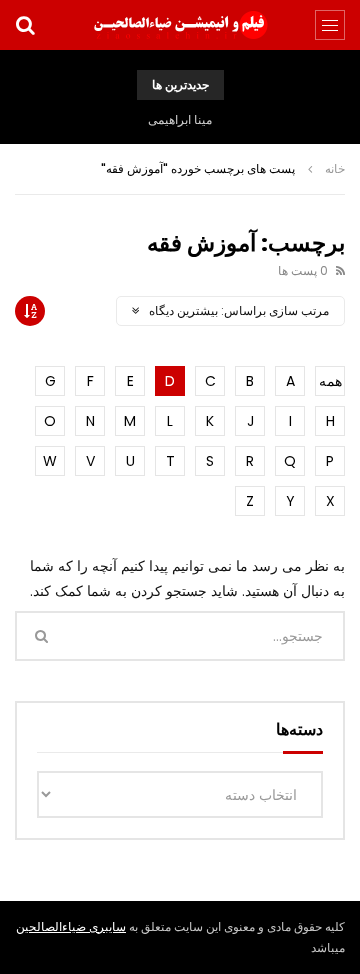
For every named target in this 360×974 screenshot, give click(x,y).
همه (330, 381)
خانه (335, 168)
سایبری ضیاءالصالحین (71, 926)
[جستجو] (25, 25)
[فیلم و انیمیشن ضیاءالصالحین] (180, 25)
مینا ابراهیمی (180, 119)
